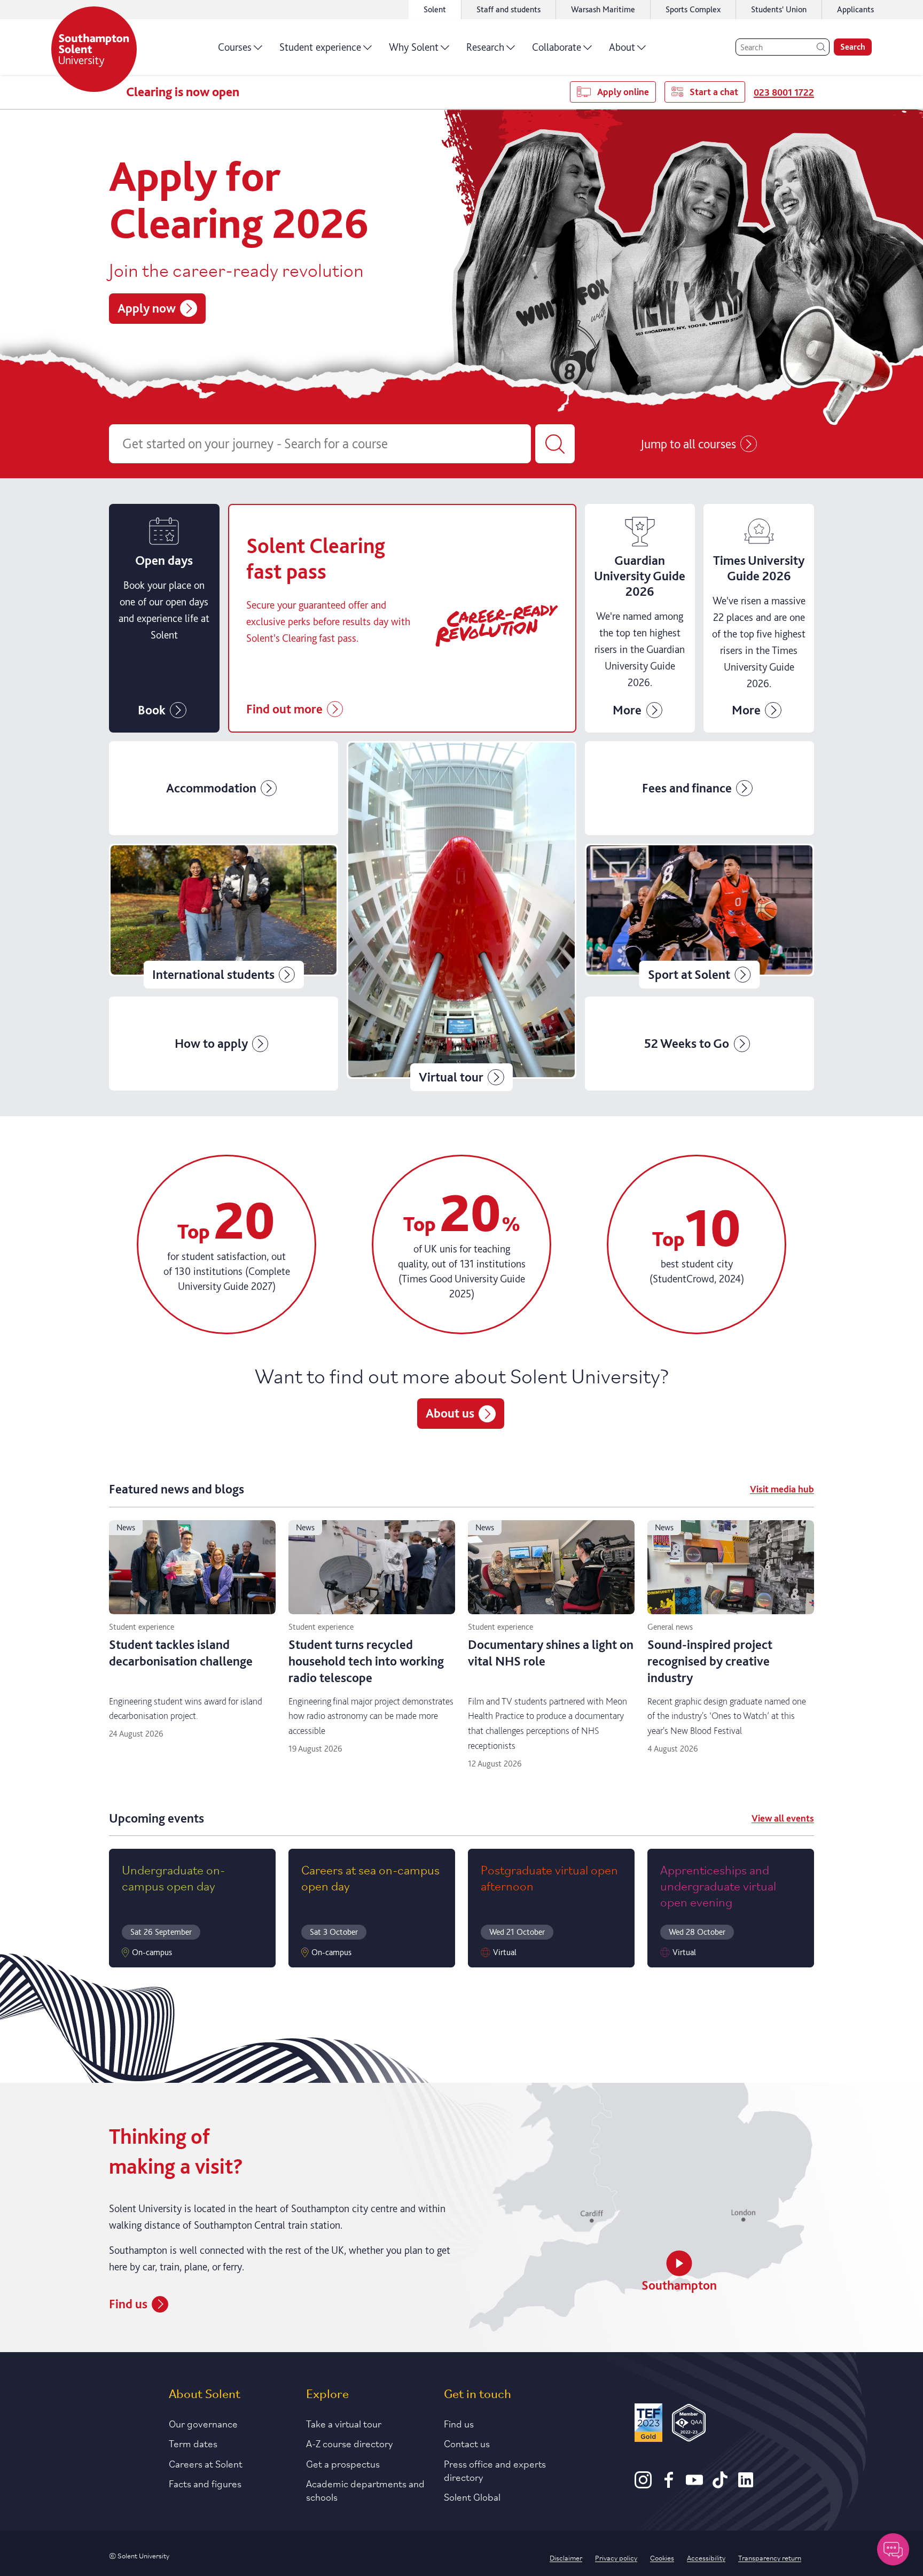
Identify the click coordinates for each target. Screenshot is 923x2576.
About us (450, 1413)
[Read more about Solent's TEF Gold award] (648, 2425)
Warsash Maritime (603, 9)
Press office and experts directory (495, 2470)
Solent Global (472, 2496)
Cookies (662, 2557)
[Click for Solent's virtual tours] (461, 916)
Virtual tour (451, 1077)
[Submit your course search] (555, 444)
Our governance (203, 2423)
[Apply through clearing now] (402, 618)
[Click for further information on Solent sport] (699, 916)
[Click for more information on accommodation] (224, 788)
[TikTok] (720, 2485)
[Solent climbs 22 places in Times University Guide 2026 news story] (759, 618)
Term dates (193, 2443)
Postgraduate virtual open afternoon (549, 1877)
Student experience (320, 47)
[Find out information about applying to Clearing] (640, 618)
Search (853, 47)
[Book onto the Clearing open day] (164, 618)
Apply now (147, 308)
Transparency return (770, 2557)
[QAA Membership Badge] (689, 2425)
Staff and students (509, 9)
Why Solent (414, 47)
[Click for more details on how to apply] (224, 1044)
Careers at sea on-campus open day (370, 1877)
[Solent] (94, 49)
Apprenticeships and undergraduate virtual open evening (718, 1885)
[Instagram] (643, 2485)
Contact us (467, 2443)
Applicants (855, 9)
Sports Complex (693, 9)
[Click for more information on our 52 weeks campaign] (699, 1044)
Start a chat (714, 92)
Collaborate (557, 47)
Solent (435, 9)
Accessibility (706, 2557)
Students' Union (779, 9)
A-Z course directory (350, 2443)
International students (213, 974)
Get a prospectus (343, 2463)
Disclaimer (566, 2557)
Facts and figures (205, 2483)
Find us (128, 2304)
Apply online (623, 92)
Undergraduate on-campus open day (173, 1877)
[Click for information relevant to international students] (224, 916)
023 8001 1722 (784, 92)
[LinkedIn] (746, 2485)
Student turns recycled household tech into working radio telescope (366, 1661)
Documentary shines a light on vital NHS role (551, 1653)
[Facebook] (669, 2485)
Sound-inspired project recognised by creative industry (710, 1661)
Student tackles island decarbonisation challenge (181, 1653)
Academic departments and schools (365, 2490)
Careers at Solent (206, 2463)
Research (485, 47)
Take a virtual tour (344, 2423)
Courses (235, 47)
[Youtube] (694, 2485)
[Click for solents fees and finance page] (699, 788)
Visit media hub (782, 1489)
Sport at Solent (689, 974)
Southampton (679, 2285)
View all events (783, 1818)
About (622, 47)
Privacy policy (616, 2557)
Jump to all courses (688, 444)
